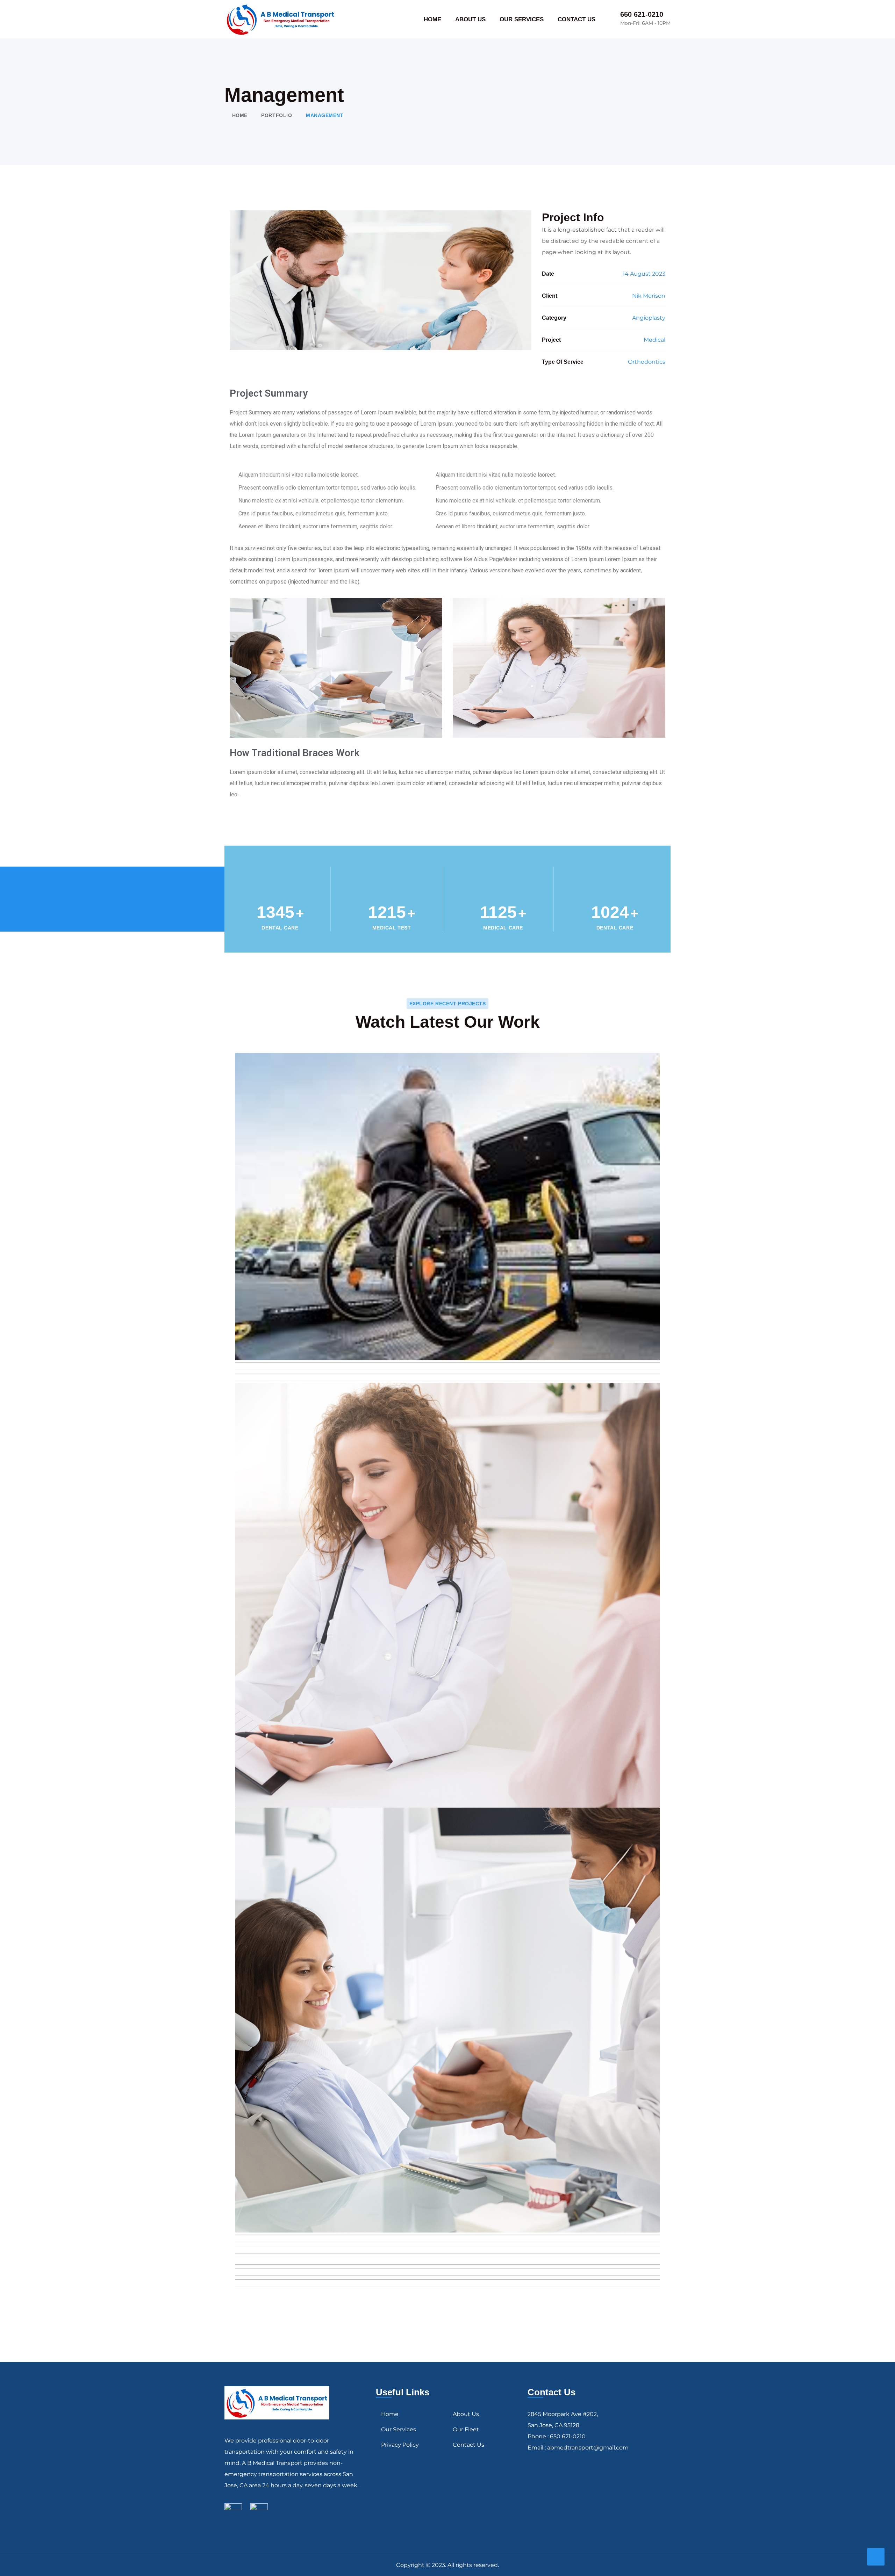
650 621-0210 (642, 14)
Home (240, 115)
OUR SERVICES (522, 19)
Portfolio (277, 115)
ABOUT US (470, 19)
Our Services (399, 2429)
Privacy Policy (400, 2445)
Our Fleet (466, 2429)
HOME (432, 19)
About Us (466, 2414)
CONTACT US (577, 19)
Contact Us (468, 2445)
